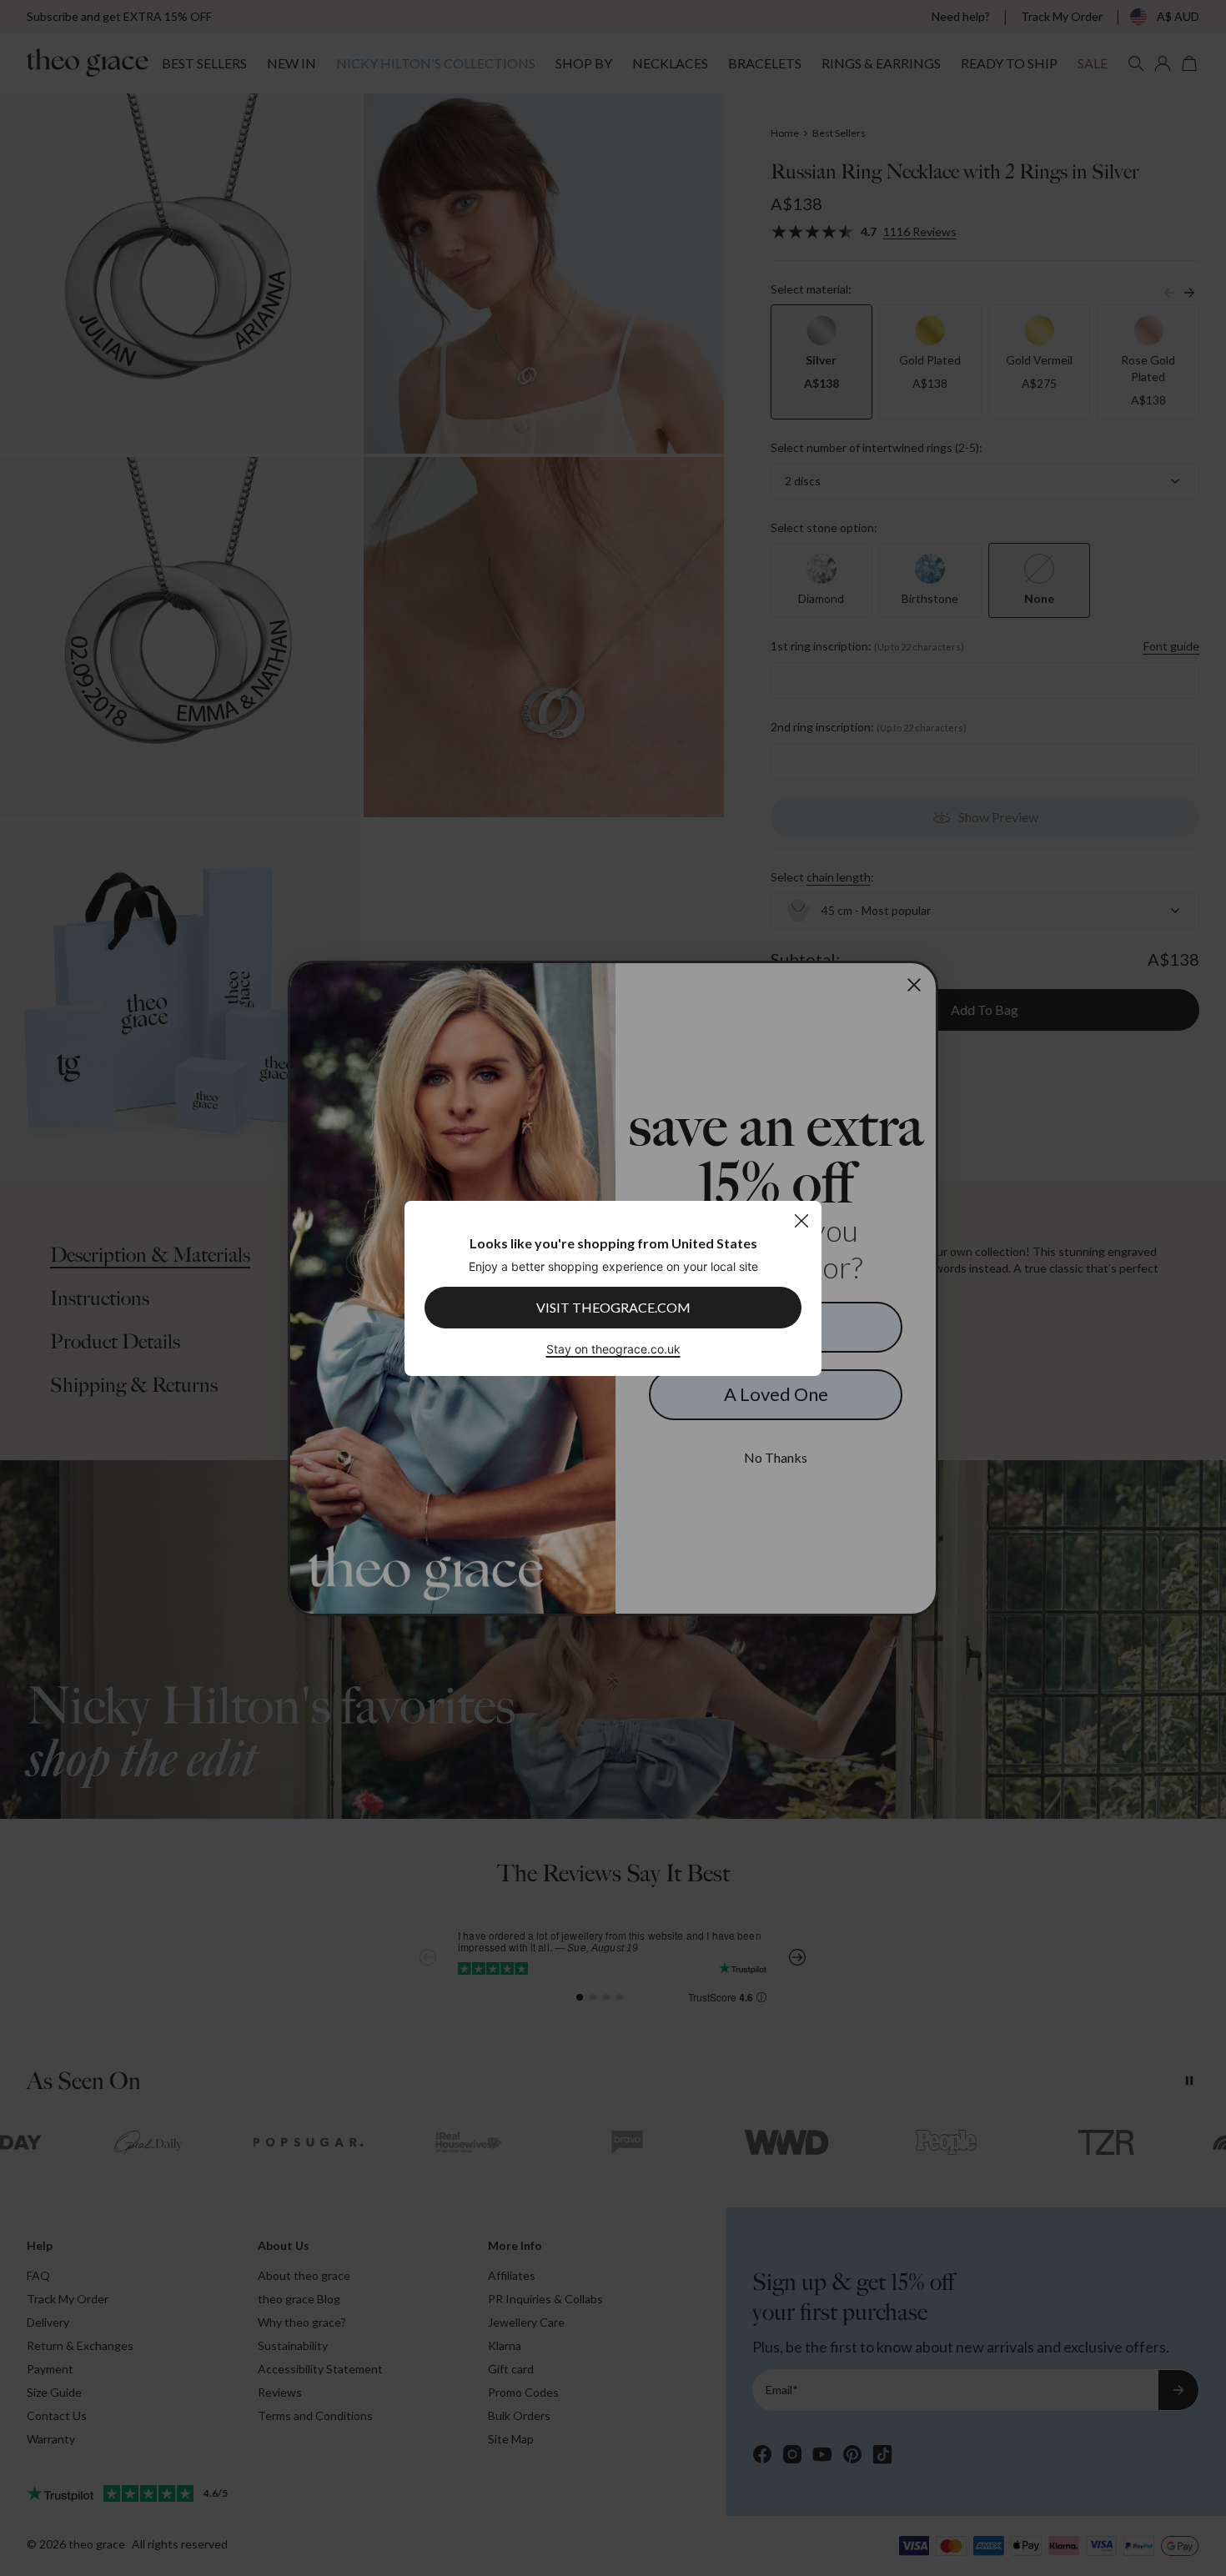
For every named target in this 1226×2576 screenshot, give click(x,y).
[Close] (801, 1220)
